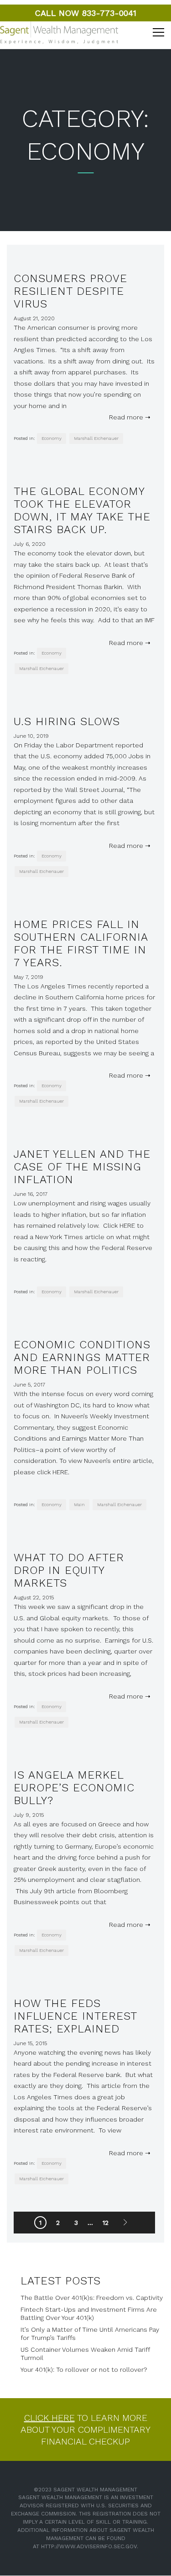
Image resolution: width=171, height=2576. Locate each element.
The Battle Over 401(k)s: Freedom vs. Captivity (92, 2298)
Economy (52, 438)
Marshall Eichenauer (96, 438)
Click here (49, 2418)
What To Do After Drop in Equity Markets (69, 1570)
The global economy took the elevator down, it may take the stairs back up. (82, 510)
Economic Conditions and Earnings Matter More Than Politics (82, 1357)
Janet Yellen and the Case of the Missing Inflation (82, 1167)
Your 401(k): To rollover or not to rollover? (84, 2369)
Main (79, 1505)
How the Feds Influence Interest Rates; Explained (75, 2016)
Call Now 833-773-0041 (85, 13)
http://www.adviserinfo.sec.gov (89, 2546)
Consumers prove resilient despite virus (70, 291)
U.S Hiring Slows (67, 721)
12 (106, 2223)
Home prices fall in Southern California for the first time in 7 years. (81, 943)
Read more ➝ (128, 417)
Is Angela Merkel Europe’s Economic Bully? (74, 1788)
